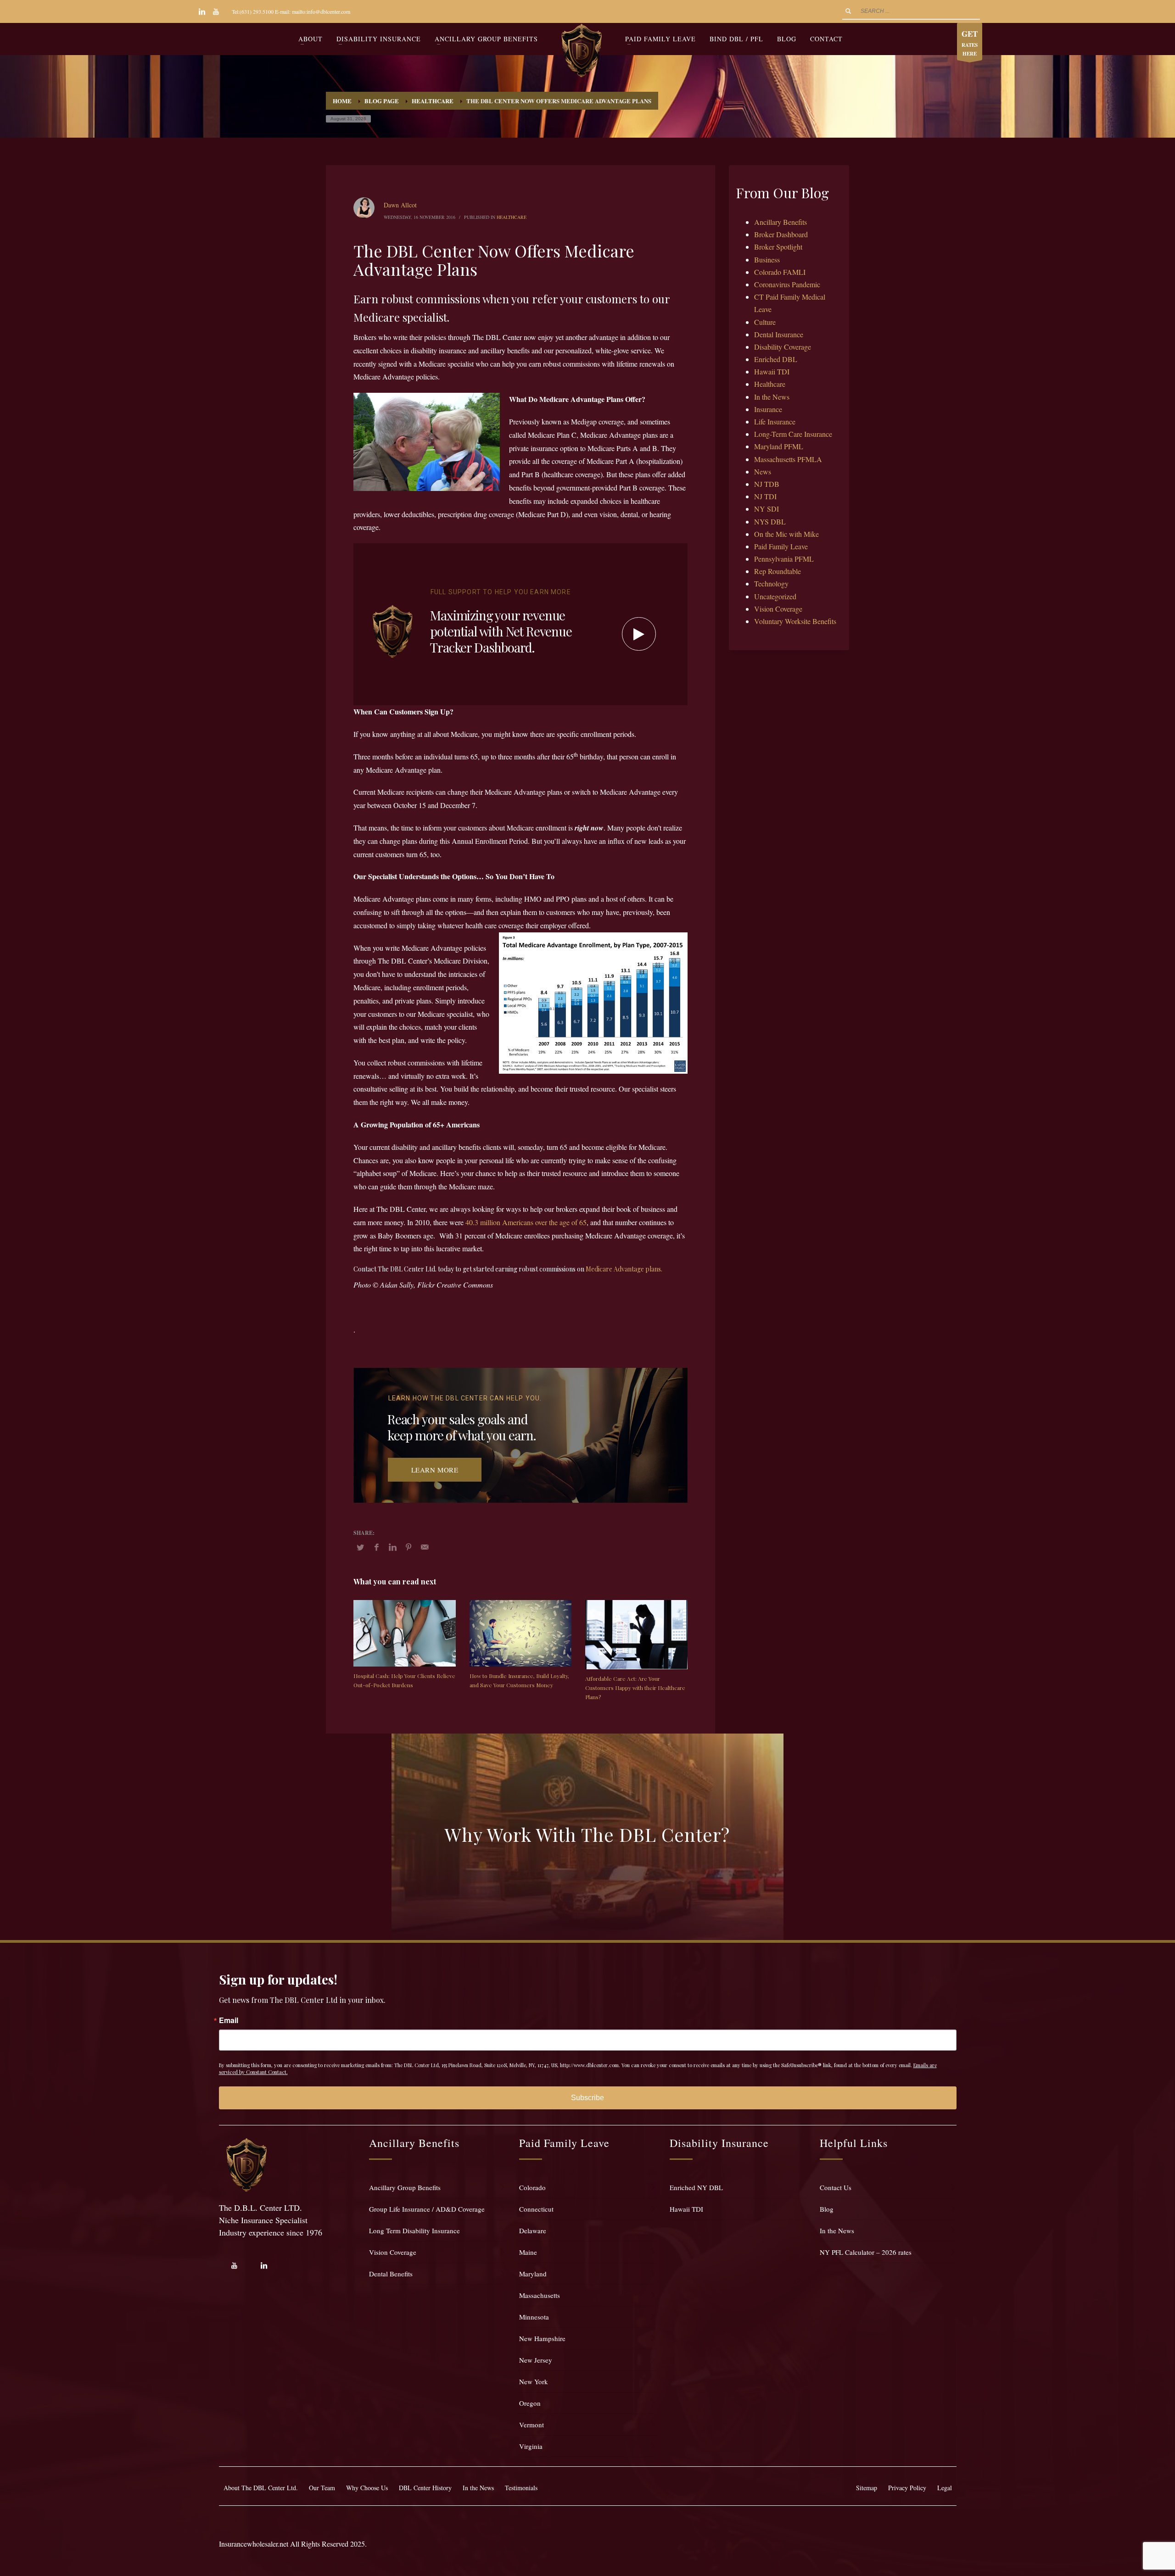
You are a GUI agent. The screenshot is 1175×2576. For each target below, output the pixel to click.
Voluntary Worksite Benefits (795, 621)
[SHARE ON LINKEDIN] (392, 1547)
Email (229, 2020)
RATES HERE (970, 43)
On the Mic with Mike (786, 534)
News (763, 471)
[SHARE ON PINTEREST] (408, 1547)
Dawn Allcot (400, 205)
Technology (771, 583)
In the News (772, 397)
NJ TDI (765, 496)
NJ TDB (767, 484)
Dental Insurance (779, 334)
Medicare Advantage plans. (624, 1269)
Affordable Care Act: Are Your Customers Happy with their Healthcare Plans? (635, 1688)
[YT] (216, 11)
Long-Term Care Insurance (793, 434)
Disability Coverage (783, 347)
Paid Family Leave (781, 546)
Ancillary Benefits (781, 222)
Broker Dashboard (781, 234)
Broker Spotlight (778, 247)
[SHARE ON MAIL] (425, 1547)
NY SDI (767, 509)
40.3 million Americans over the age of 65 (526, 1222)
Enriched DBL (776, 359)
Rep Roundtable (778, 571)
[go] (848, 11)
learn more (435, 1470)
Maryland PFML (779, 446)
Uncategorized (775, 596)
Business (767, 259)
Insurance (768, 409)
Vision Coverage (778, 609)
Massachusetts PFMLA (788, 459)
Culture (765, 322)
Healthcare (512, 217)
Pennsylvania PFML (784, 559)
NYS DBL (770, 521)
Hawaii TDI (772, 371)
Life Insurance (775, 421)
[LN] (202, 11)
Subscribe (587, 2098)
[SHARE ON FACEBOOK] (376, 1547)
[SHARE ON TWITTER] (360, 1547)
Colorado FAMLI (780, 272)
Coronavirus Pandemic (787, 284)
